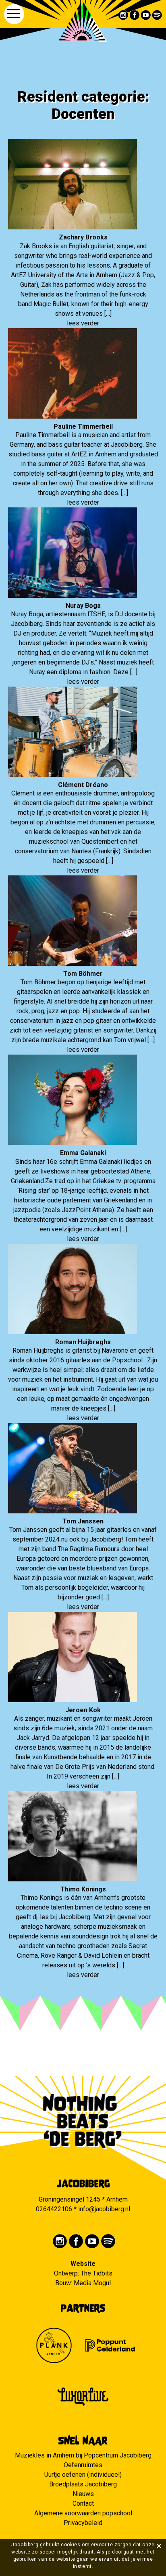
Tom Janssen (83, 1521)
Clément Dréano (83, 785)
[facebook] (135, 15)
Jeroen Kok (83, 1710)
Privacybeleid (83, 2523)
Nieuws (83, 2494)
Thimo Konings (83, 1889)
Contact (83, 2503)
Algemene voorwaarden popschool (83, 2513)
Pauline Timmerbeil (83, 426)
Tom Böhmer (83, 974)
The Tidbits (96, 2273)
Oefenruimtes (83, 2465)
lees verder (83, 323)
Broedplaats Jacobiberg (83, 2484)
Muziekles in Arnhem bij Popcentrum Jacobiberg (83, 2455)
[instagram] (123, 15)
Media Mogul (92, 2283)
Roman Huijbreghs (83, 1342)
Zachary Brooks (83, 237)
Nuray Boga (83, 606)
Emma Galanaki (83, 1153)
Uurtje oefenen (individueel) (83, 2475)
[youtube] (146, 15)
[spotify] (157, 15)
